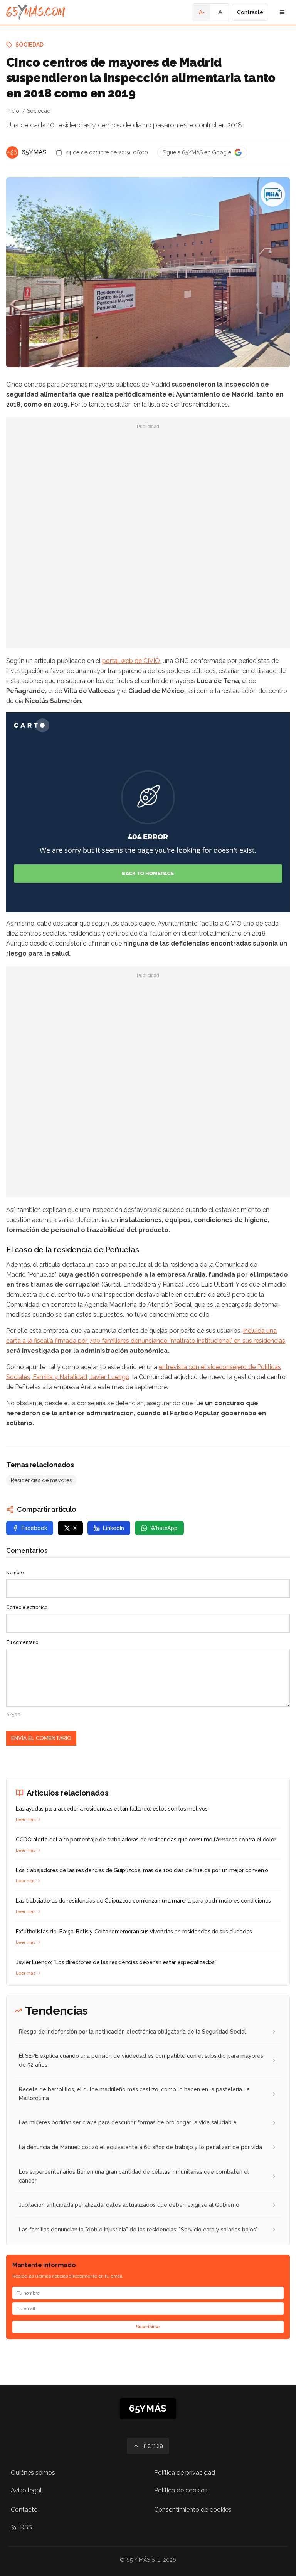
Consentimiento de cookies (193, 2510)
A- (202, 12)
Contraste (250, 12)
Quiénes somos (33, 2473)
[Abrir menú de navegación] (282, 12)
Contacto (24, 2510)
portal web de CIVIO (131, 661)
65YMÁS (34, 152)
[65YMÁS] (12, 152)
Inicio (13, 111)
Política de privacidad (185, 2473)
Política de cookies (181, 2490)
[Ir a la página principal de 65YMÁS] (36, 12)
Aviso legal (26, 2490)
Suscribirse (148, 2327)
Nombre (15, 1573)
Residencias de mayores (41, 1480)
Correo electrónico (27, 1607)
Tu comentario (22, 1642)
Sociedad (30, 45)
